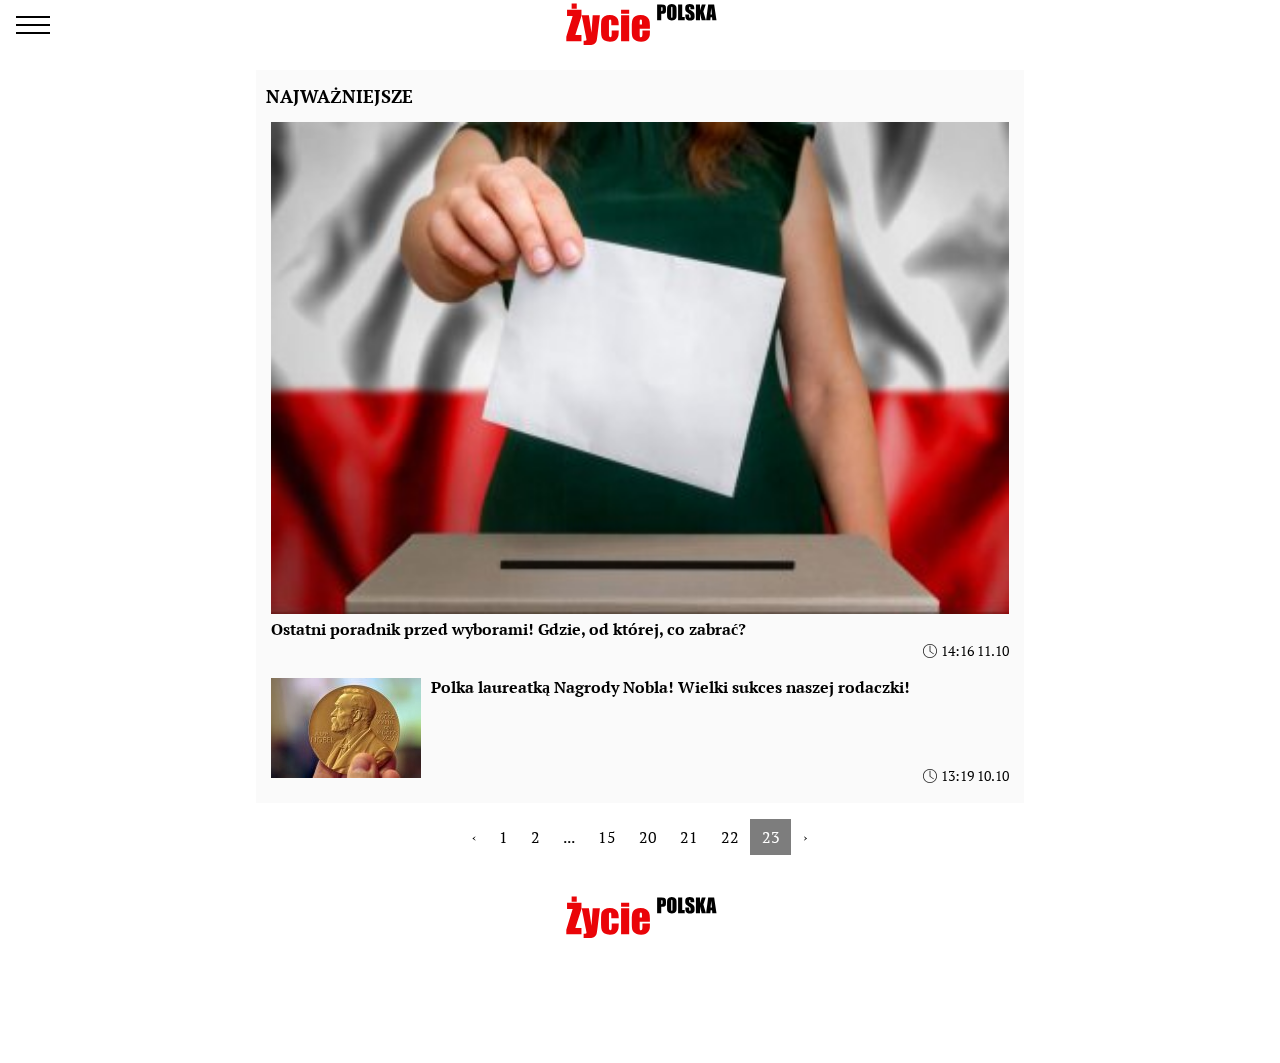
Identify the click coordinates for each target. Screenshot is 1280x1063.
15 (607, 837)
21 (689, 837)
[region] (640, 1015)
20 (648, 837)
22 (730, 837)
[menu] (33, 25)
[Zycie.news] (640, 24)
